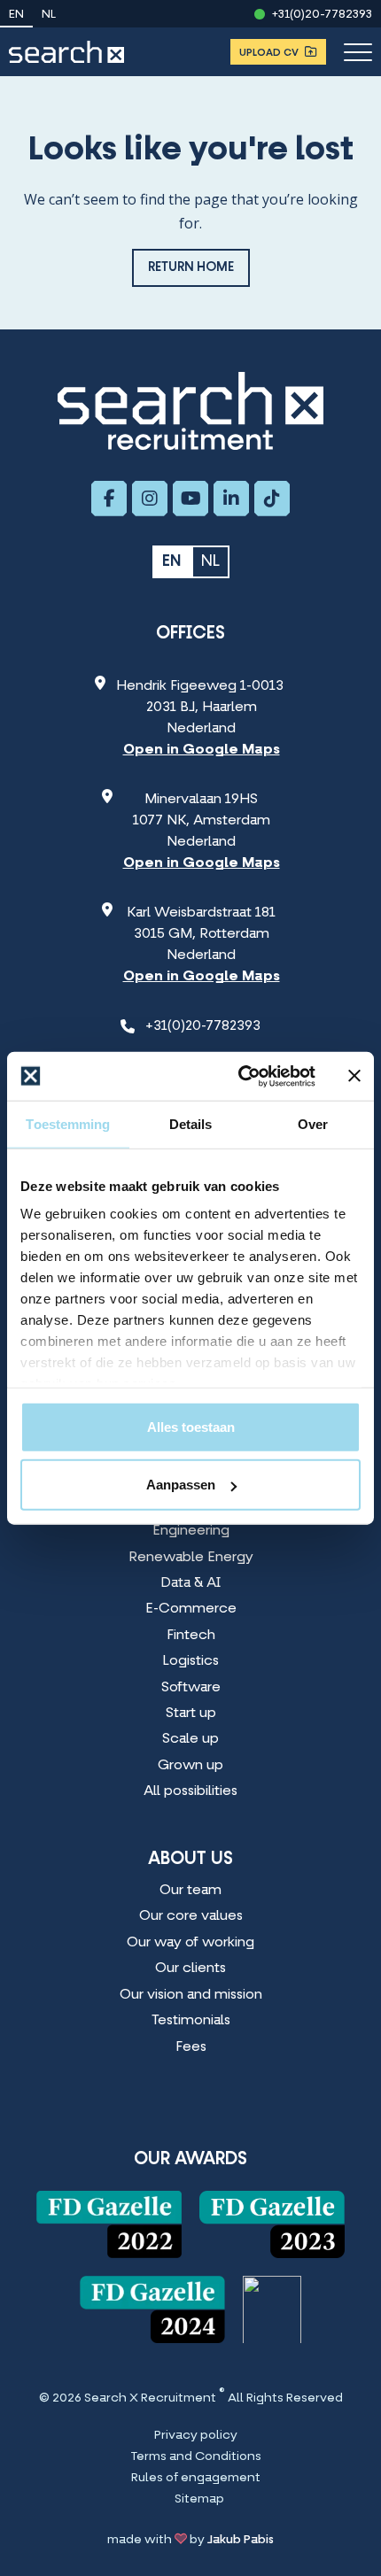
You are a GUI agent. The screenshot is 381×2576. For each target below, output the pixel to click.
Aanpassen (181, 1485)
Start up (191, 1713)
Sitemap (199, 2500)
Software (191, 1688)
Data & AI (190, 1583)
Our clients (190, 1969)
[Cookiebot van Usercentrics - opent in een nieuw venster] (240, 1076)
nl (49, 15)
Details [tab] (191, 1124)
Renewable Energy (191, 1558)
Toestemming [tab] (68, 1124)
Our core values (191, 1916)
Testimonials (191, 2021)
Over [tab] (313, 1124)
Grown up (190, 1766)
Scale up (190, 1739)
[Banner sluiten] (354, 1076)
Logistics (190, 1661)
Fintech (191, 1636)
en (16, 15)
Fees (191, 2047)
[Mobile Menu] (358, 52)
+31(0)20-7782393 (322, 15)
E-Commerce (191, 1609)
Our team (190, 1891)
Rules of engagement (196, 2479)
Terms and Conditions (196, 2457)
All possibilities (190, 1791)
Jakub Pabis (241, 2540)
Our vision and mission (191, 1995)
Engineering (191, 1531)
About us (190, 1860)
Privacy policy (196, 2436)
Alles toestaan (191, 1426)
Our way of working (190, 1943)
